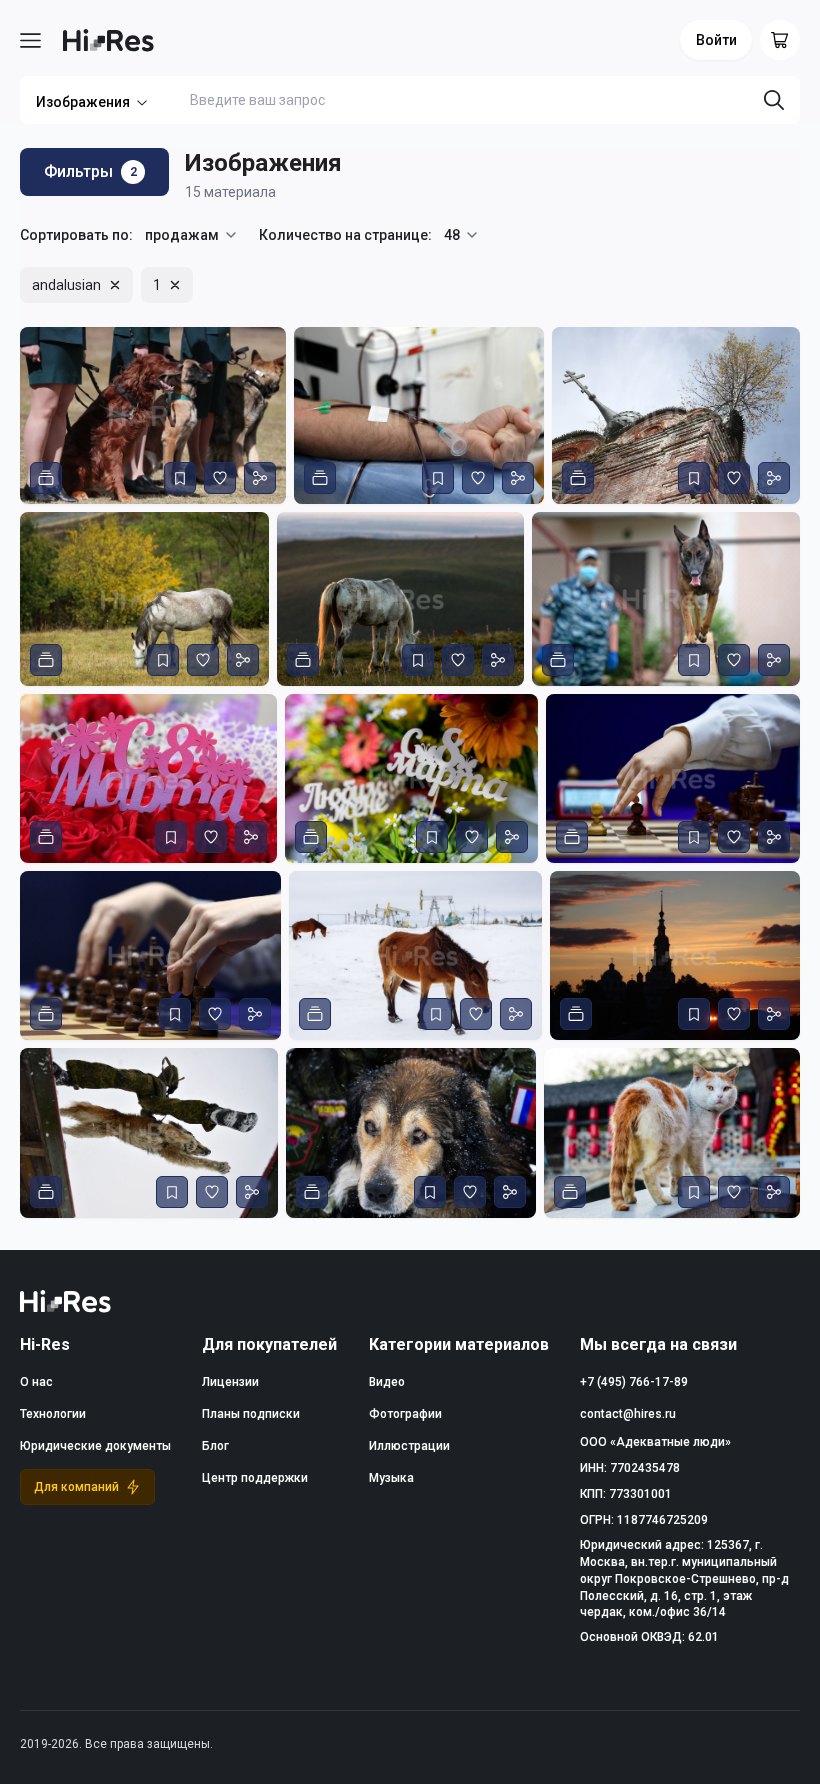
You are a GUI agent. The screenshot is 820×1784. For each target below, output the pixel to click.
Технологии (53, 1414)
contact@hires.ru (628, 1414)
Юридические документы (95, 1446)
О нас (36, 1382)
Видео (387, 1382)
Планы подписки (251, 1414)
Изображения (83, 102)
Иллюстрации (409, 1446)
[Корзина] (780, 40)
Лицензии (230, 1382)
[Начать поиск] (774, 100)
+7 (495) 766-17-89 (634, 1382)
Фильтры (90, 171)
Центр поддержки (255, 1478)
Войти (716, 40)
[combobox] (192, 235)
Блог (215, 1446)
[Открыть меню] (30, 40)
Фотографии (405, 1414)
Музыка (391, 1478)
